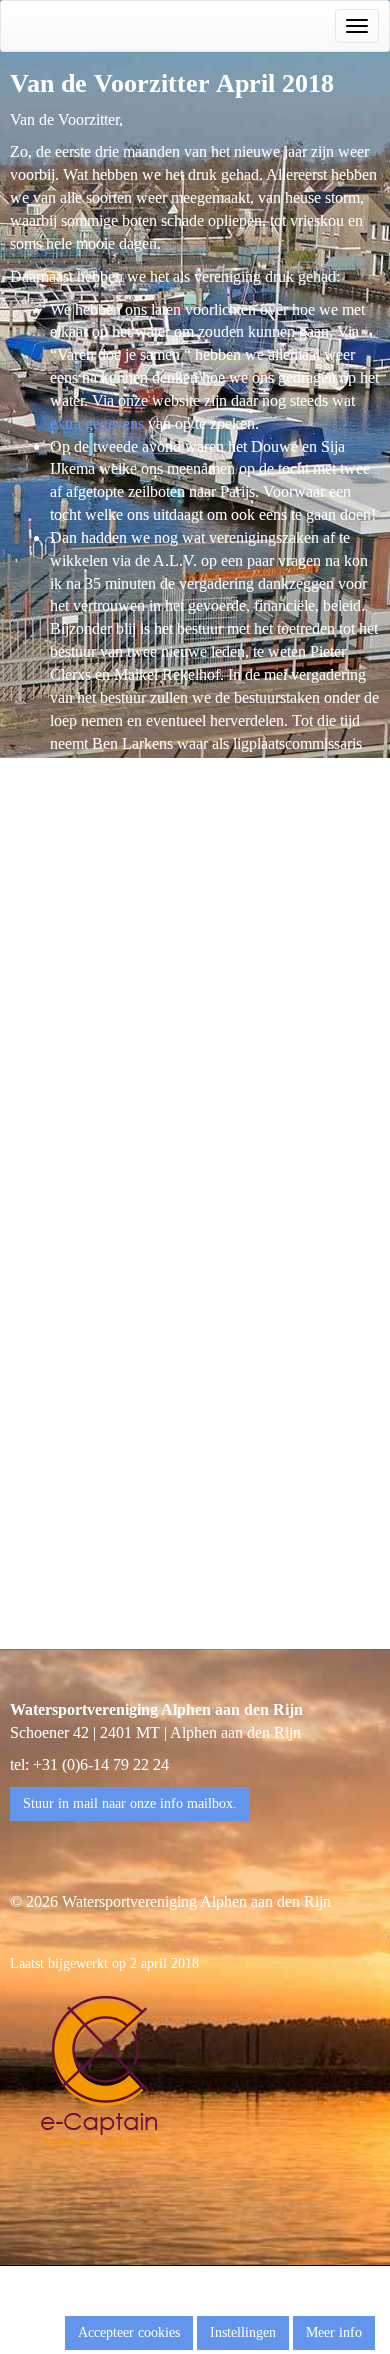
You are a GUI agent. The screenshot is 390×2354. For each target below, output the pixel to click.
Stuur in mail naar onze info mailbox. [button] (130, 1803)
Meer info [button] (334, 2332)
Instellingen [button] (243, 2332)
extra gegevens (97, 423)
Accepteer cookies (129, 2332)
